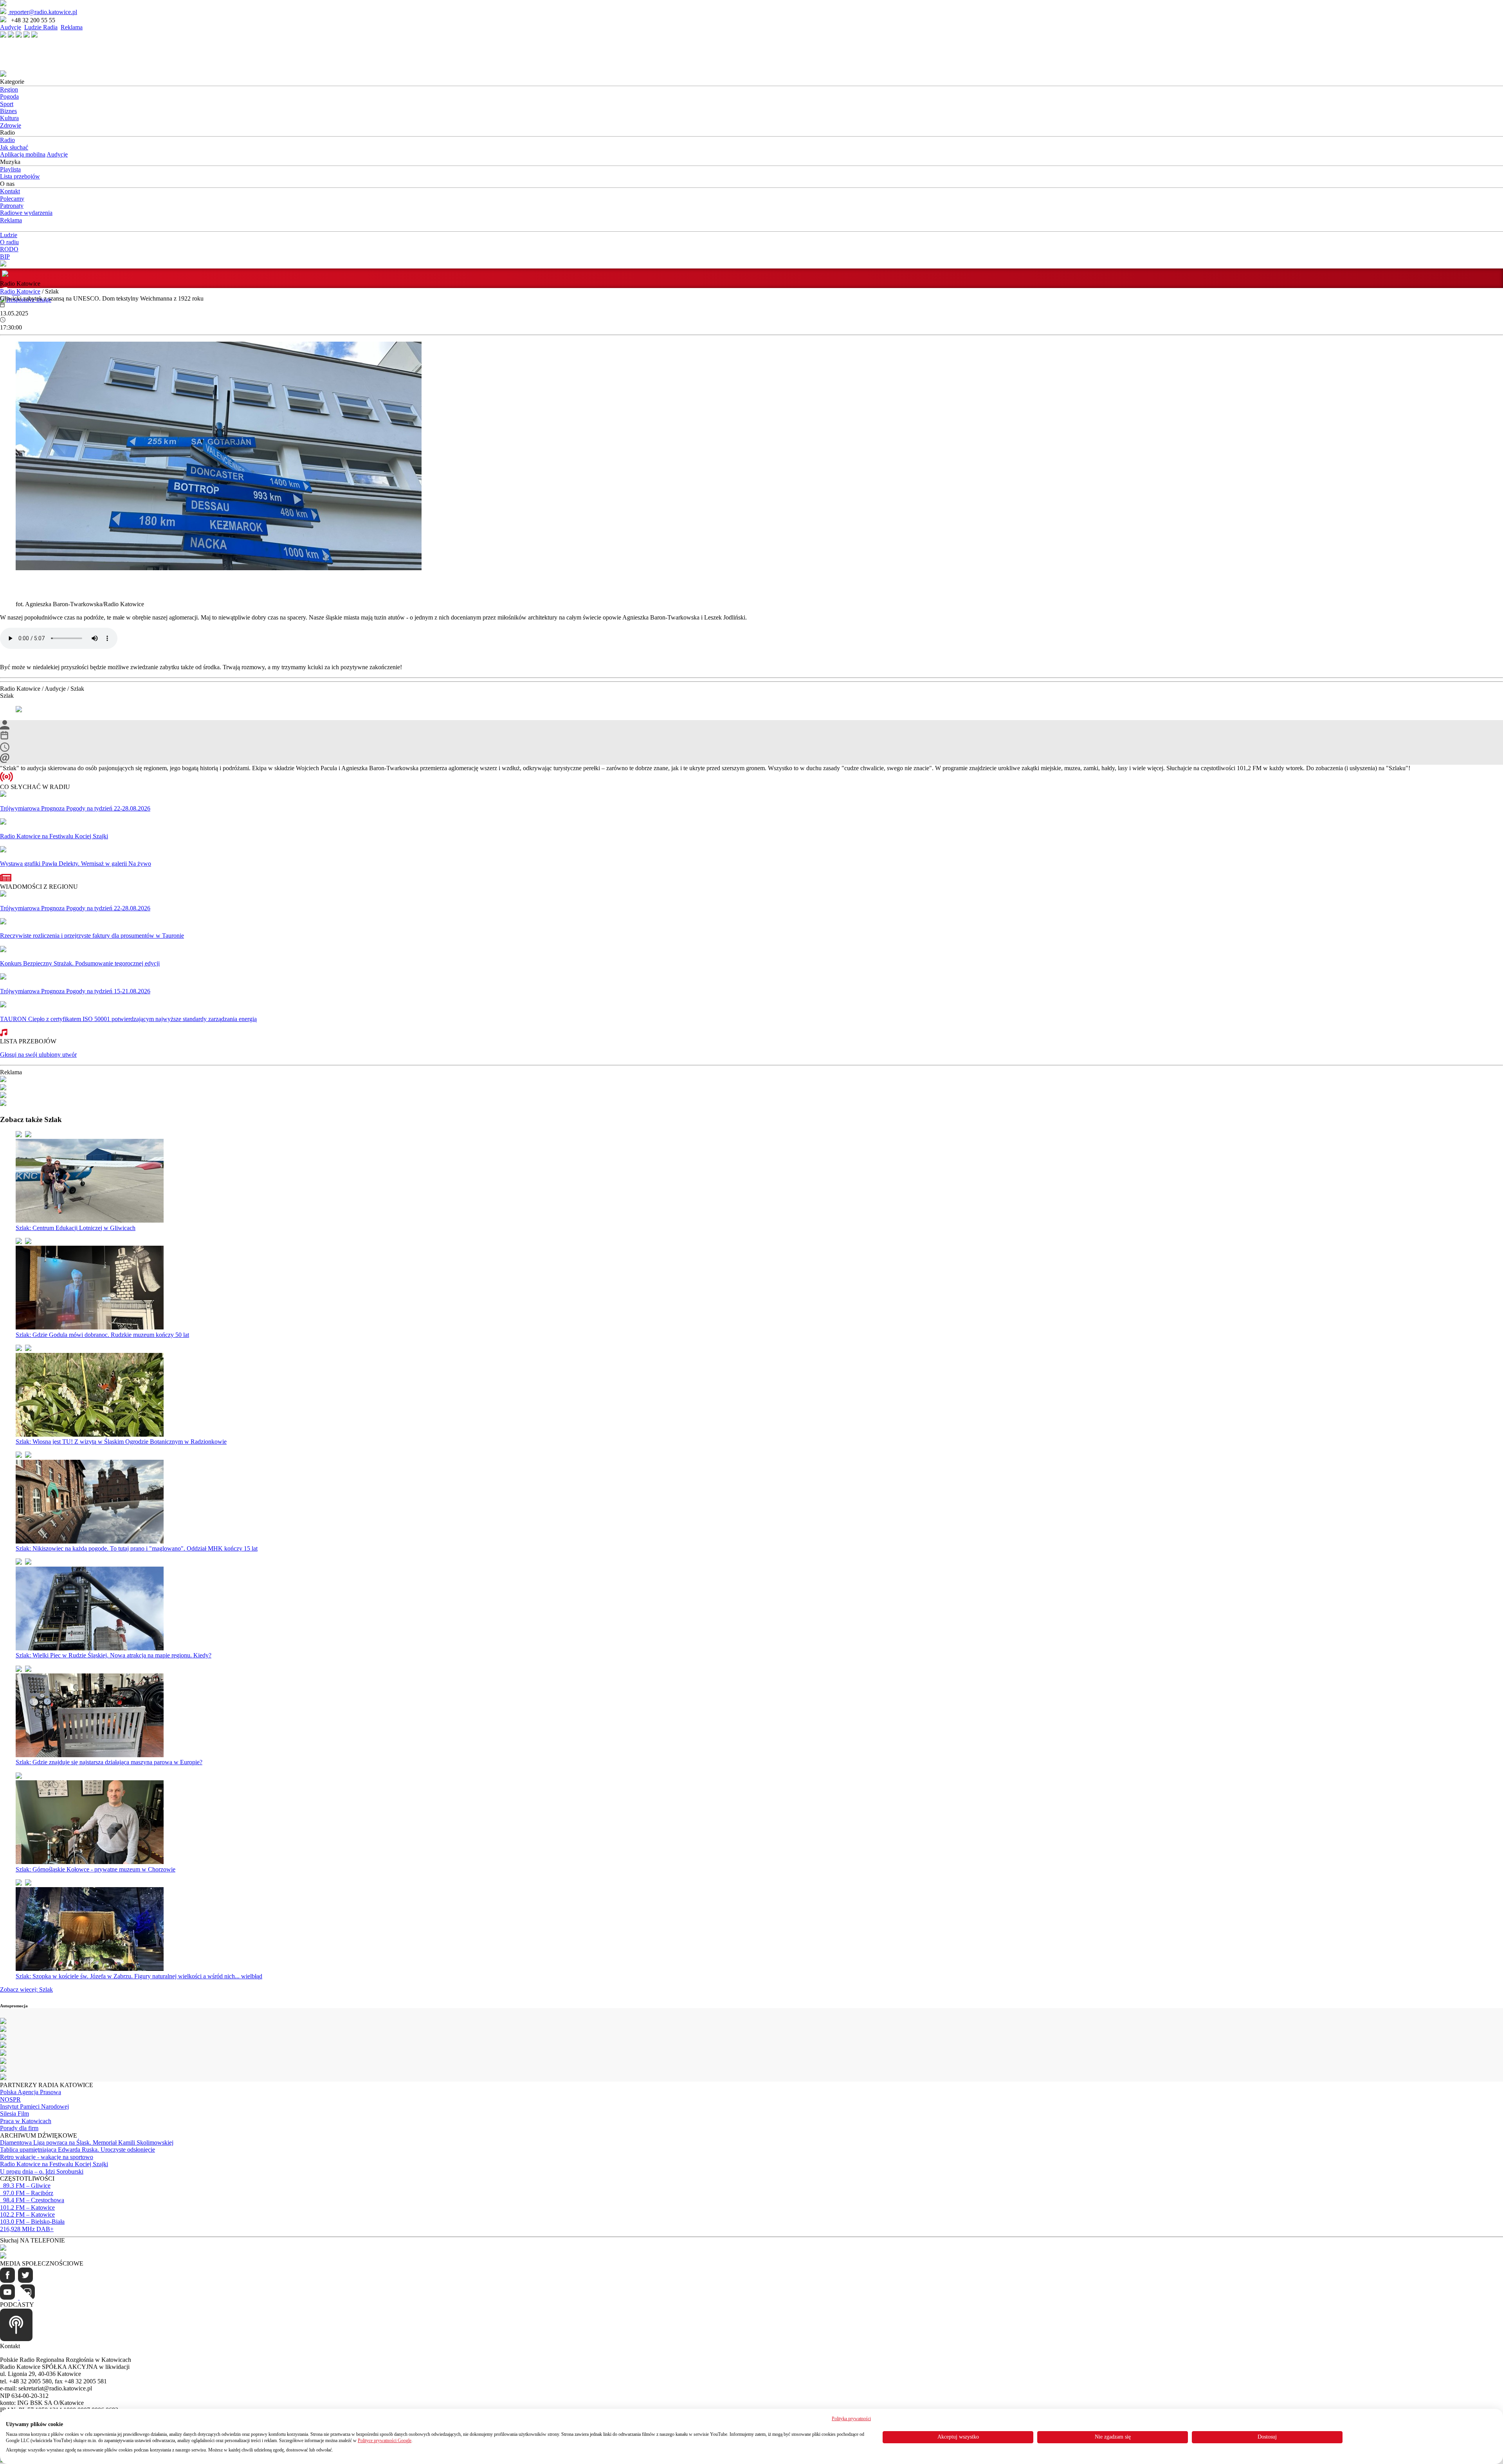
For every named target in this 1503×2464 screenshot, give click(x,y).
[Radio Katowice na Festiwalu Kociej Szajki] (3, 822)
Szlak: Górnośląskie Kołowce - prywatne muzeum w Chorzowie (96, 1869)
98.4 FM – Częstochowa (32, 2200)
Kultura (9, 118)
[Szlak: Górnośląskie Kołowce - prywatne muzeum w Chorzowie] (90, 1862)
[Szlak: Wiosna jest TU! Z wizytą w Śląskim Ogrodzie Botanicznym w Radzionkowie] (90, 1435)
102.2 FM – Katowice (27, 2215)
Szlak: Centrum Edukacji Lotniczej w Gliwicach (76, 1228)
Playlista (10, 169)
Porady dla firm (19, 2128)
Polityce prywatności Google (385, 2441)
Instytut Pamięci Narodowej (34, 2106)
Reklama (72, 27)
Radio (7, 140)
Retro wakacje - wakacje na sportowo (47, 2157)
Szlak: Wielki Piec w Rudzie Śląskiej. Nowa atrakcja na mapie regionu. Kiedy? (114, 1655)
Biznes (8, 111)
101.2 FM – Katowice (27, 2207)
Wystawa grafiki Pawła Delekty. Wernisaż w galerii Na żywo (76, 864)
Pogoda (9, 96)
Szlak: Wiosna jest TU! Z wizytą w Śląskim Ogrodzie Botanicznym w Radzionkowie (121, 1442)
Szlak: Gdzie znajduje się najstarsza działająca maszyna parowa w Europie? (109, 1762)
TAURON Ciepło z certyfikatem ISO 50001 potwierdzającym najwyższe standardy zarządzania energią (128, 1019)
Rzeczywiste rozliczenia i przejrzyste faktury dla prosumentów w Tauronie (92, 936)
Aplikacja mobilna (23, 154)
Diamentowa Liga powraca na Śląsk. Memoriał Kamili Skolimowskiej (87, 2142)
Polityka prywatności (851, 2419)
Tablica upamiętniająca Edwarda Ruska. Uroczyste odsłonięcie (77, 2150)
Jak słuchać (14, 147)
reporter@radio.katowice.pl (42, 12)
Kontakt (10, 191)
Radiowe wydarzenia (26, 213)
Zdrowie (11, 125)
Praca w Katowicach (26, 2121)
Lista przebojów (20, 176)
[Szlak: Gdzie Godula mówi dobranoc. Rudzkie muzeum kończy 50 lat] (90, 1327)
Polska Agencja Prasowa (31, 2092)
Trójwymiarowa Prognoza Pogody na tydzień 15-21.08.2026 (75, 991)
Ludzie (9, 235)
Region (9, 89)
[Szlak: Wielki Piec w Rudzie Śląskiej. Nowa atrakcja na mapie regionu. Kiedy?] (90, 1648)
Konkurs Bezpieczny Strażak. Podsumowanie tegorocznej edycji (80, 963)
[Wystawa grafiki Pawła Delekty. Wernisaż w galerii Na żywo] (3, 850)
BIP (5, 257)
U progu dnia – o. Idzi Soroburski (42, 2171)
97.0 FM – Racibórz (27, 2193)
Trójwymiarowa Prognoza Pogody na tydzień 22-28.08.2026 (75, 808)
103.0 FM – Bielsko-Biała (32, 2222)
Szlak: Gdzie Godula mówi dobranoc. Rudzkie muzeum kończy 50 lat (102, 1335)
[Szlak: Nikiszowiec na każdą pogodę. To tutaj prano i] (90, 1541)
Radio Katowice (20, 291)
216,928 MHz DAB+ (27, 2229)
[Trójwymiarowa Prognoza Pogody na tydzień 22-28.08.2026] (3, 795)
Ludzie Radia (41, 27)
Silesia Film (14, 2114)
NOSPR (10, 2099)
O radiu (9, 242)
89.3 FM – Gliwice (25, 2186)
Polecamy (12, 199)
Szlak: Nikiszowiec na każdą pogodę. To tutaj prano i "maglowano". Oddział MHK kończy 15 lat (137, 1548)
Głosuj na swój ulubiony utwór (38, 1055)
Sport (7, 104)
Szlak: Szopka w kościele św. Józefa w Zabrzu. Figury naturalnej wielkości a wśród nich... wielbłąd (139, 1976)
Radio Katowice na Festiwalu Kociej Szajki (54, 836)
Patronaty (12, 206)
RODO (9, 249)
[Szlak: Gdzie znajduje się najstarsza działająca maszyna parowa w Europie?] (90, 1755)
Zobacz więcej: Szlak (26, 1989)
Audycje (11, 27)
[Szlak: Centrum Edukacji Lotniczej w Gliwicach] (90, 1220)
